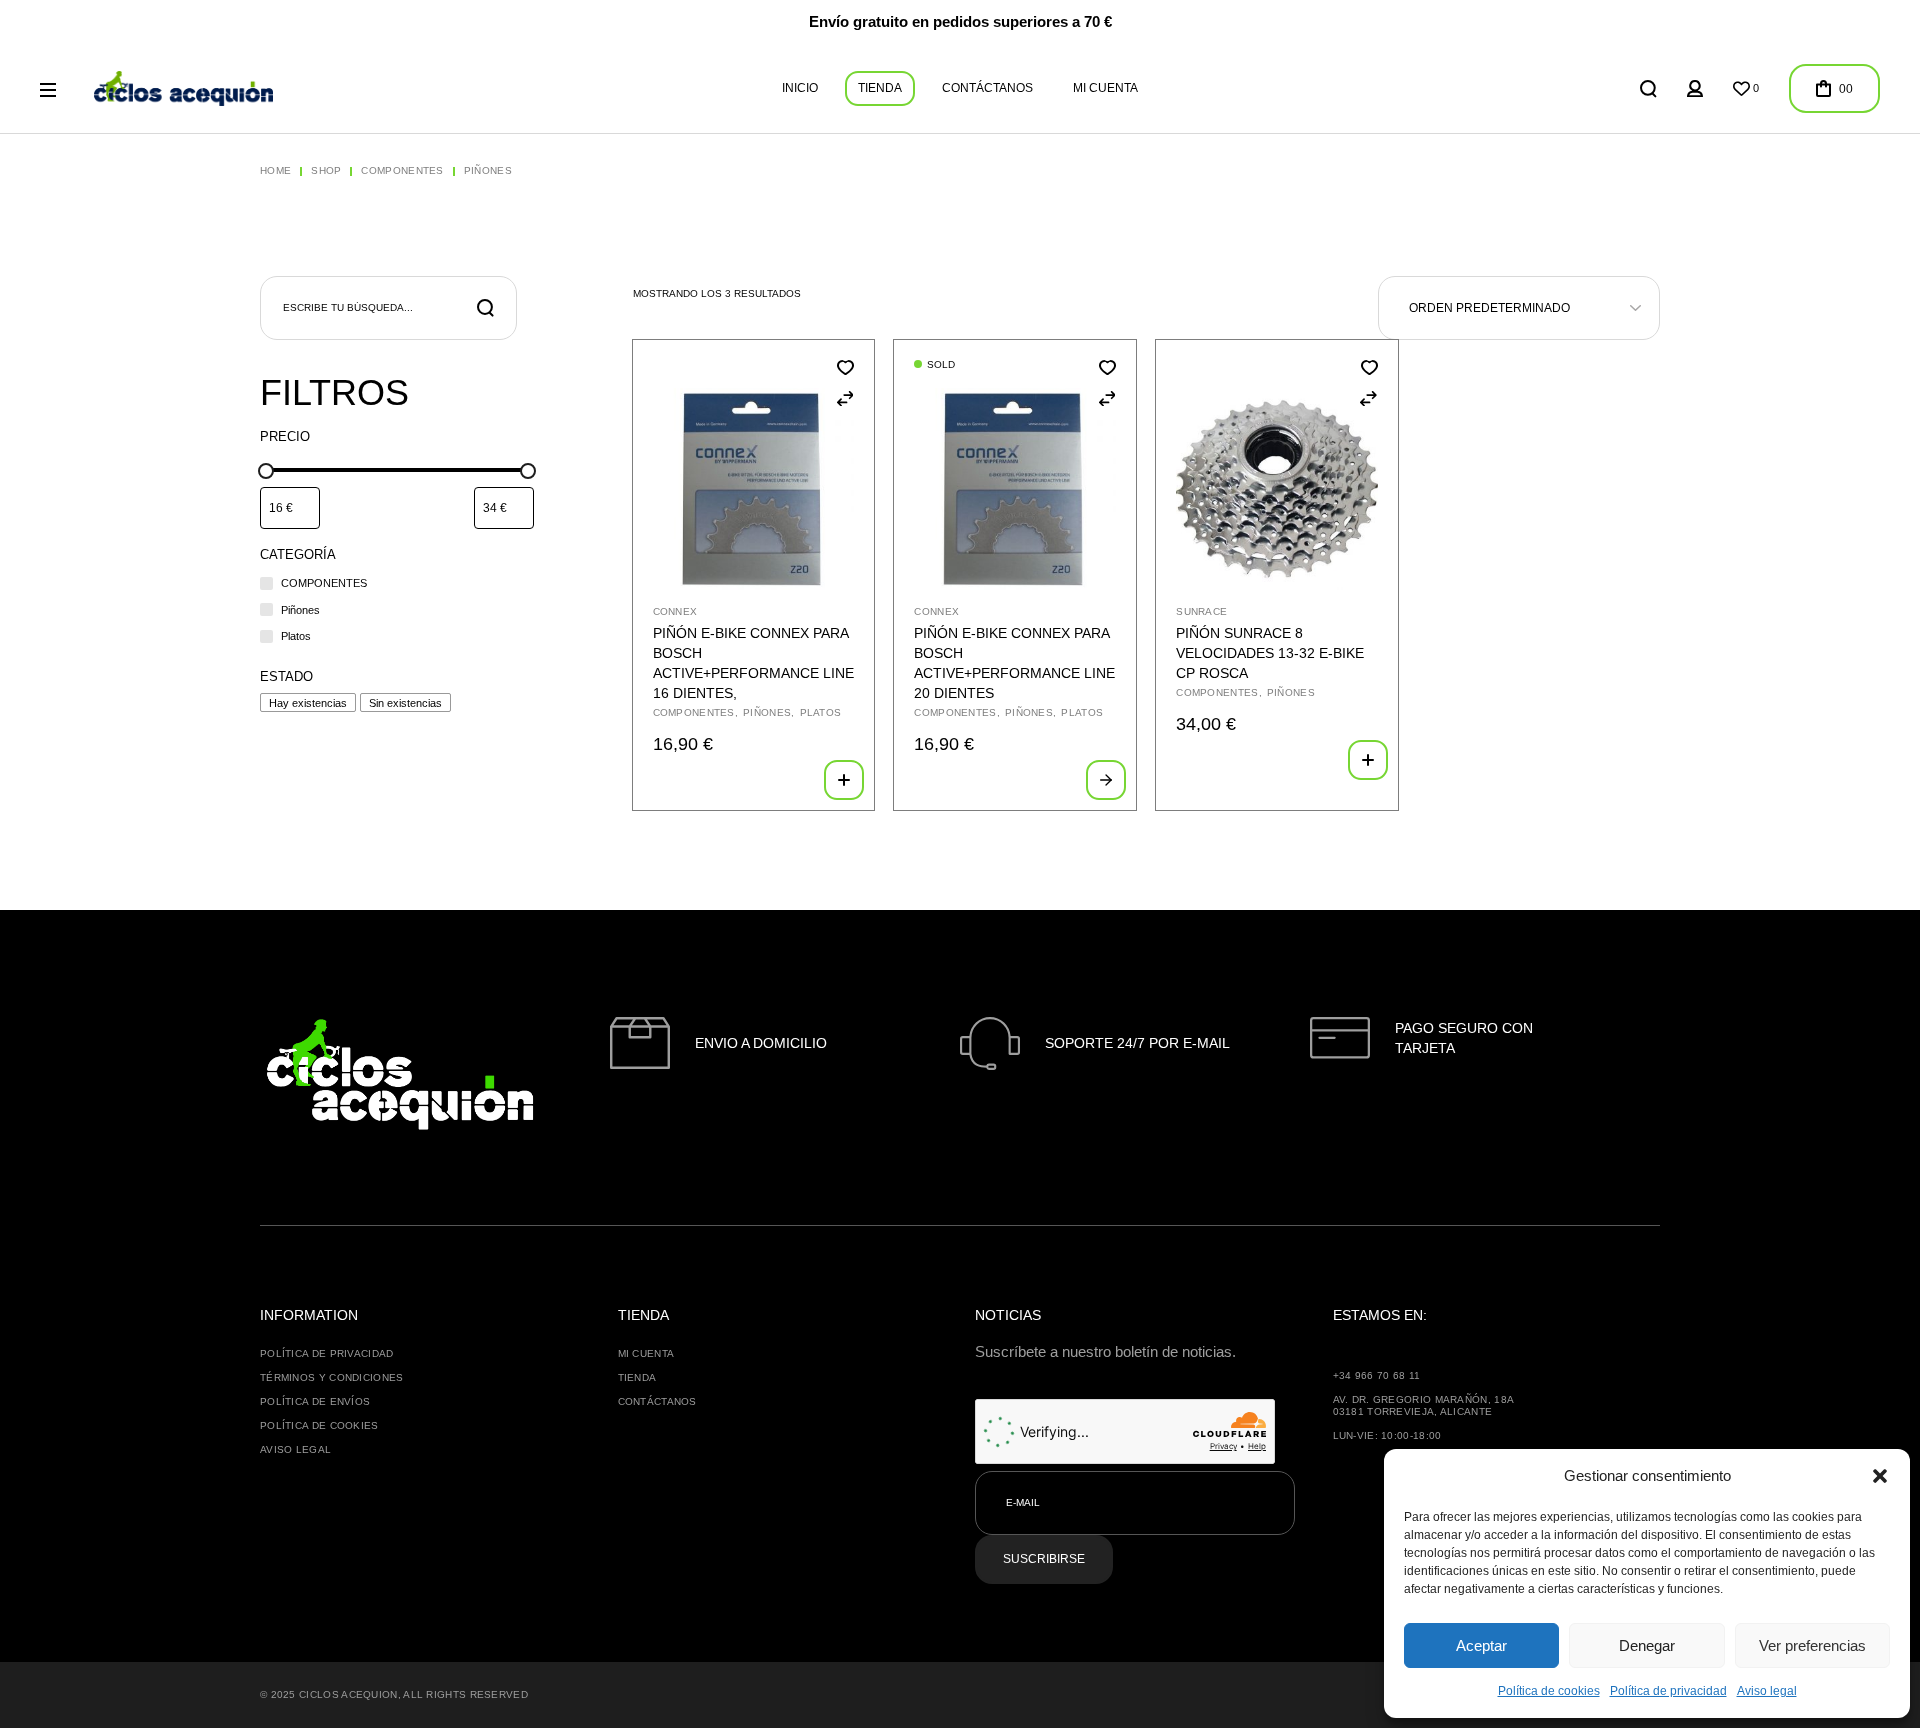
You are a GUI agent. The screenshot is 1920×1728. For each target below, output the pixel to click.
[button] (1880, 1476)
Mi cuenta (646, 1353)
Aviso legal (1767, 1691)
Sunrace (1201, 611)
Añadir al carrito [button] (844, 780)
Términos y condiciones (332, 1377)
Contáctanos (657, 1401)
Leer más (1106, 780)
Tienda (637, 1377)
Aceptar (1481, 1645)
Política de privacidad (1668, 1691)
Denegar (1647, 1645)
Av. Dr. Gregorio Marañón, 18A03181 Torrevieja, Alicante (1424, 1405)
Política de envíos (315, 1401)
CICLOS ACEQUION (348, 1694)
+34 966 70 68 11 (1377, 1375)
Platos (821, 712)
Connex (675, 611)
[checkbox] (308, 702)
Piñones (767, 712)
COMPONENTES (694, 712)
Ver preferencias (1812, 1645)
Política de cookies (1549, 1691)
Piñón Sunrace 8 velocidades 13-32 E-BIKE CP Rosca (1270, 653)
